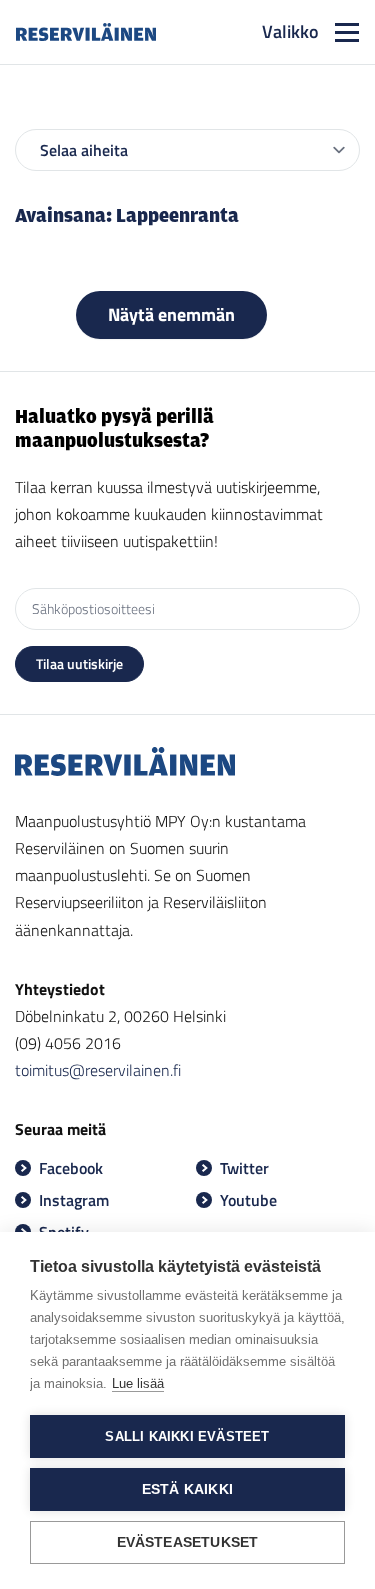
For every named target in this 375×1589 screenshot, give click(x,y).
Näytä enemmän (171, 314)
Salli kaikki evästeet (187, 1436)
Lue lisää (138, 1383)
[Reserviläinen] (86, 32)
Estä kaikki (187, 1489)
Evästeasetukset (188, 1542)
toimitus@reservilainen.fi (98, 1070)
